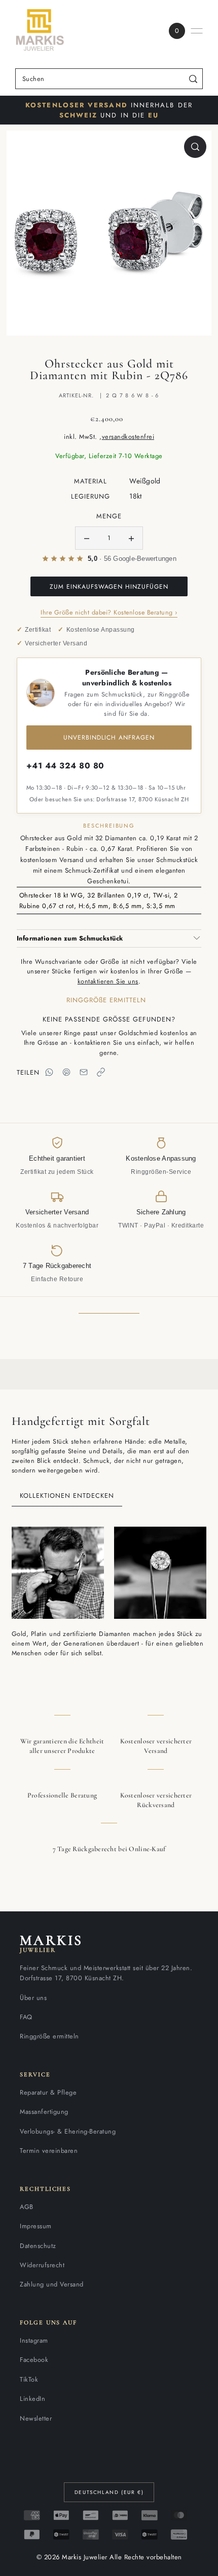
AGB (27, 2207)
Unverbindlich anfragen (109, 738)
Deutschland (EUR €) (109, 2492)
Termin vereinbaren (49, 2151)
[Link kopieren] (101, 1072)
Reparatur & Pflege (48, 2092)
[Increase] (131, 538)
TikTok (29, 2379)
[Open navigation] (197, 31)
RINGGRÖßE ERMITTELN (106, 1000)
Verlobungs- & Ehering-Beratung (68, 2131)
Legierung (90, 496)
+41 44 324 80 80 (65, 766)
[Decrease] (87, 538)
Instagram (34, 2340)
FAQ (26, 2017)
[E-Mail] (84, 1072)
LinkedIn (32, 2399)
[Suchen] (193, 79)
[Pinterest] (66, 1072)
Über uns (33, 1998)
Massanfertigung (44, 2112)
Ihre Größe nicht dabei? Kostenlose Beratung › (109, 612)
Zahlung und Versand (52, 2284)
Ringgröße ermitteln (49, 2036)
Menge (109, 516)
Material (90, 481)
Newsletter (36, 2418)
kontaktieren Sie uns (108, 981)
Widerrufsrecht (42, 2265)
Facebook (34, 2360)
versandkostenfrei (128, 437)
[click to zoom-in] (195, 147)
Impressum (36, 2226)
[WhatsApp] (49, 1072)
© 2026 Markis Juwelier (72, 2557)
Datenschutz (38, 2246)
